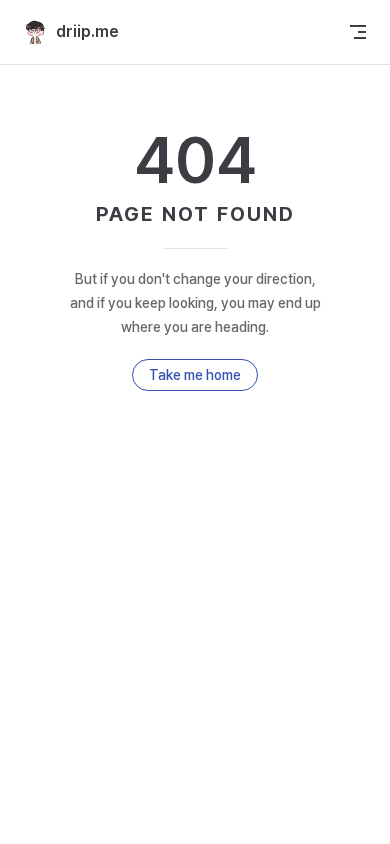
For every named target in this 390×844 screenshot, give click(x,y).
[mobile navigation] (358, 32)
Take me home (195, 375)
